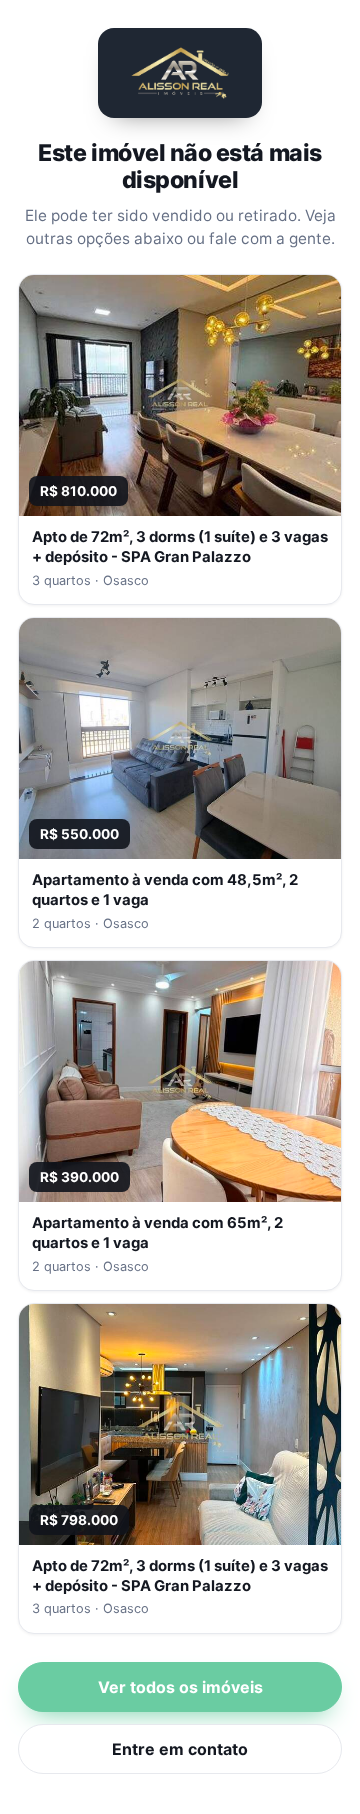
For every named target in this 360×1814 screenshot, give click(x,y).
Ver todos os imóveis (180, 1687)
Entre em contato (180, 1749)
